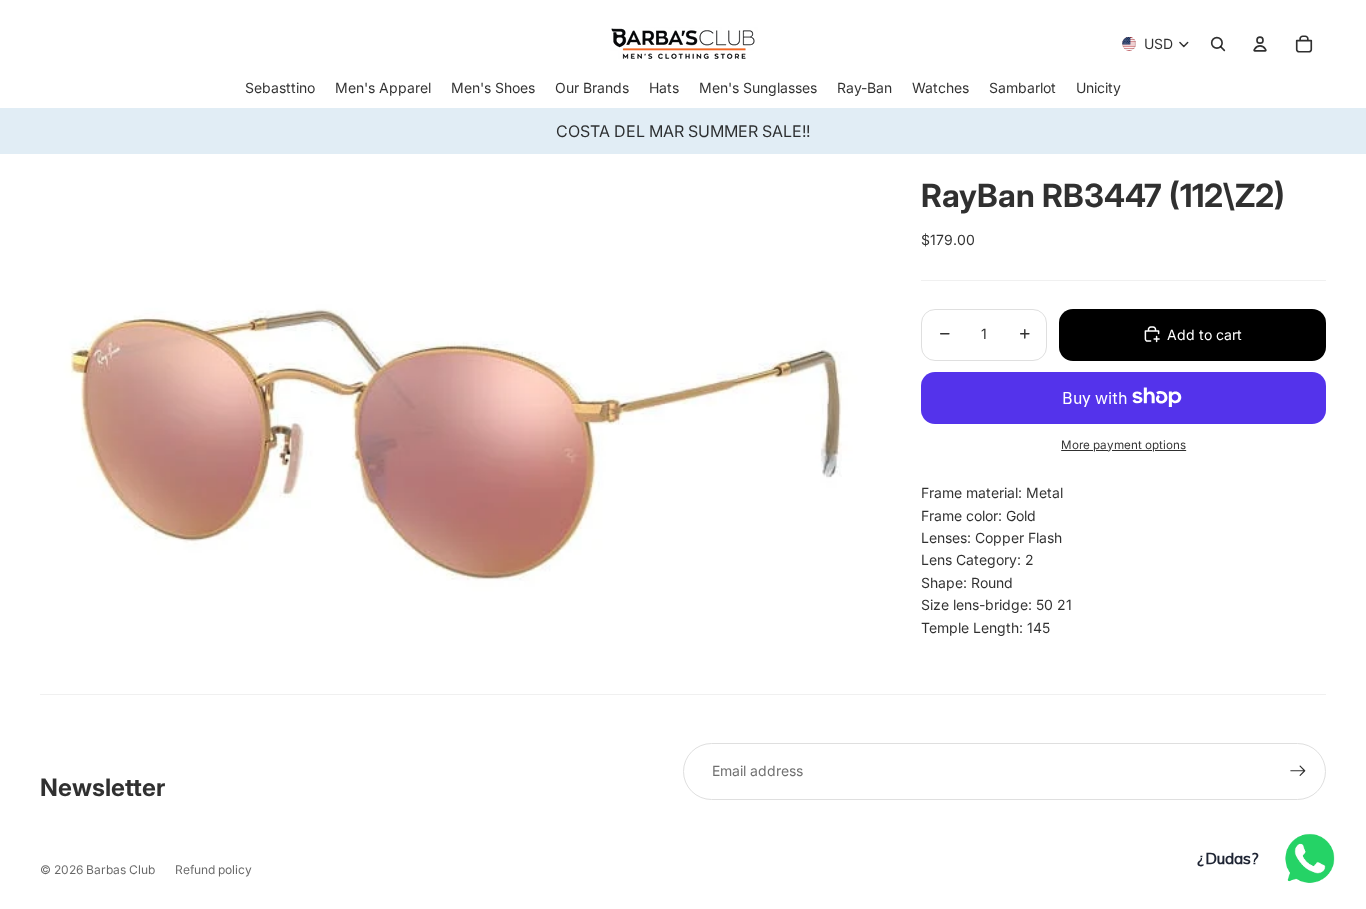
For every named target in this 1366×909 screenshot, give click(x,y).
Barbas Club (120, 869)
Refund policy (213, 869)
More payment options (1123, 444)
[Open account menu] (1260, 44)
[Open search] (1218, 44)
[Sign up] (1298, 771)
